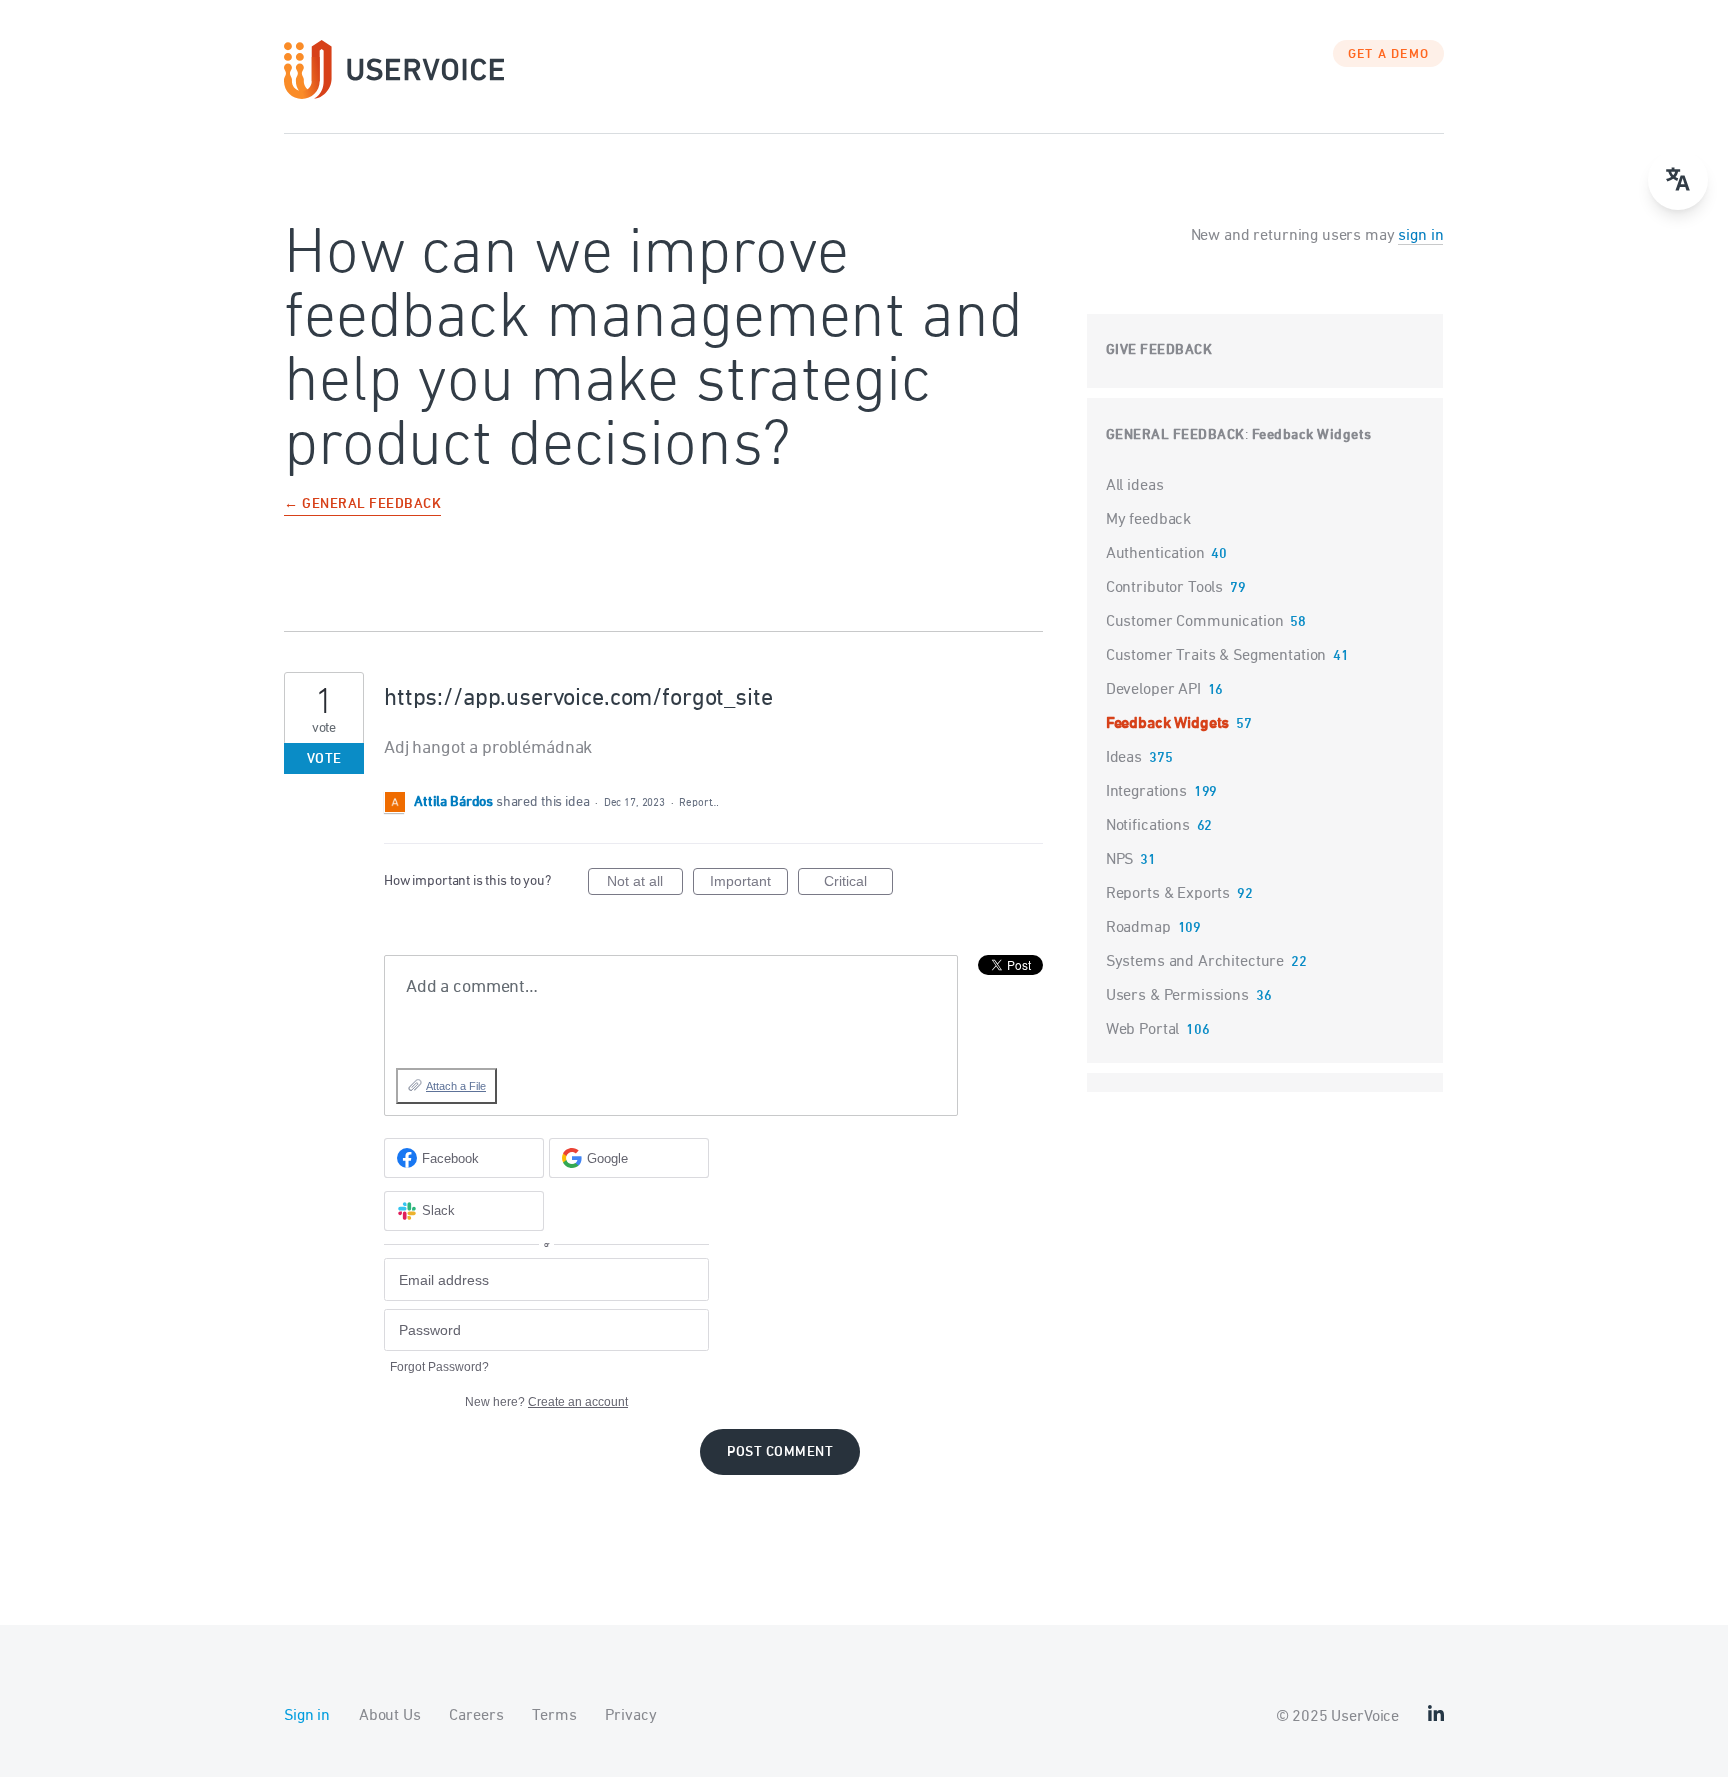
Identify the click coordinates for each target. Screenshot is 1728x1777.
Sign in (307, 1716)
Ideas (1124, 758)
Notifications (1148, 826)
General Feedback (1175, 435)
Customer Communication (1195, 622)
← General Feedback (362, 505)
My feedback (1148, 520)
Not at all (645, 884)
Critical (858, 884)
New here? (546, 1402)
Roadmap (1138, 928)
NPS (1120, 860)
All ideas (1135, 486)
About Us (390, 1716)
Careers (476, 1716)
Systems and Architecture (1195, 962)
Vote (324, 759)
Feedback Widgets (1312, 435)
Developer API (1153, 690)
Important (749, 884)
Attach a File (456, 1086)
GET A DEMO (1389, 55)
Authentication (1155, 554)
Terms (554, 1716)
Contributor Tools (1164, 588)
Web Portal (1143, 1030)
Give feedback (1159, 350)
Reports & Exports (1168, 894)
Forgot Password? (439, 1367)
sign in (1420, 236)
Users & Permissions (1177, 996)
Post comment (780, 1452)
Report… (699, 802)
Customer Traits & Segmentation (1216, 656)
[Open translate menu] (1678, 180)
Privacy (630, 1716)
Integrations (1146, 792)
